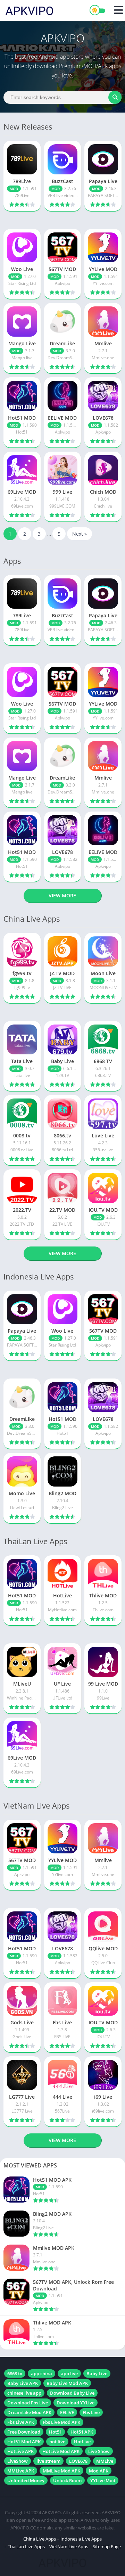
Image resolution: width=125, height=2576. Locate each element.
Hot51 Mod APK (24, 2442)
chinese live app (24, 2393)
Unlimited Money (26, 2480)
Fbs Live (91, 2412)
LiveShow (18, 2461)
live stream (48, 2461)
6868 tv (15, 2373)
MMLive (105, 2461)
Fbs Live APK (21, 2422)
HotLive (82, 2442)
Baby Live (97, 2373)
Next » (80, 534)
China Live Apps (40, 2539)
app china (41, 2373)
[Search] (115, 97)
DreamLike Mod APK (29, 2412)
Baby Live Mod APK (67, 2383)
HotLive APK (20, 2451)
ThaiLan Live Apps (26, 2546)
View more (62, 895)
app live (69, 2373)
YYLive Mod (103, 2480)
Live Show (99, 2451)
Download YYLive (76, 2403)
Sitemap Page (107, 2546)
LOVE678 (78, 2461)
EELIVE (67, 2412)
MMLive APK (21, 2471)
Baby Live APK (23, 2383)
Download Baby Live (72, 2393)
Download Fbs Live (28, 2403)
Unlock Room (67, 2480)
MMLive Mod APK (61, 2471)
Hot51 (55, 2432)
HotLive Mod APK (61, 2451)
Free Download (24, 2432)
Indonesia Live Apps (81, 2539)
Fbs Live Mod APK (61, 2422)
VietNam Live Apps (69, 2546)
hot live (57, 2442)
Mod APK (99, 2471)
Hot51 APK (82, 2432)
